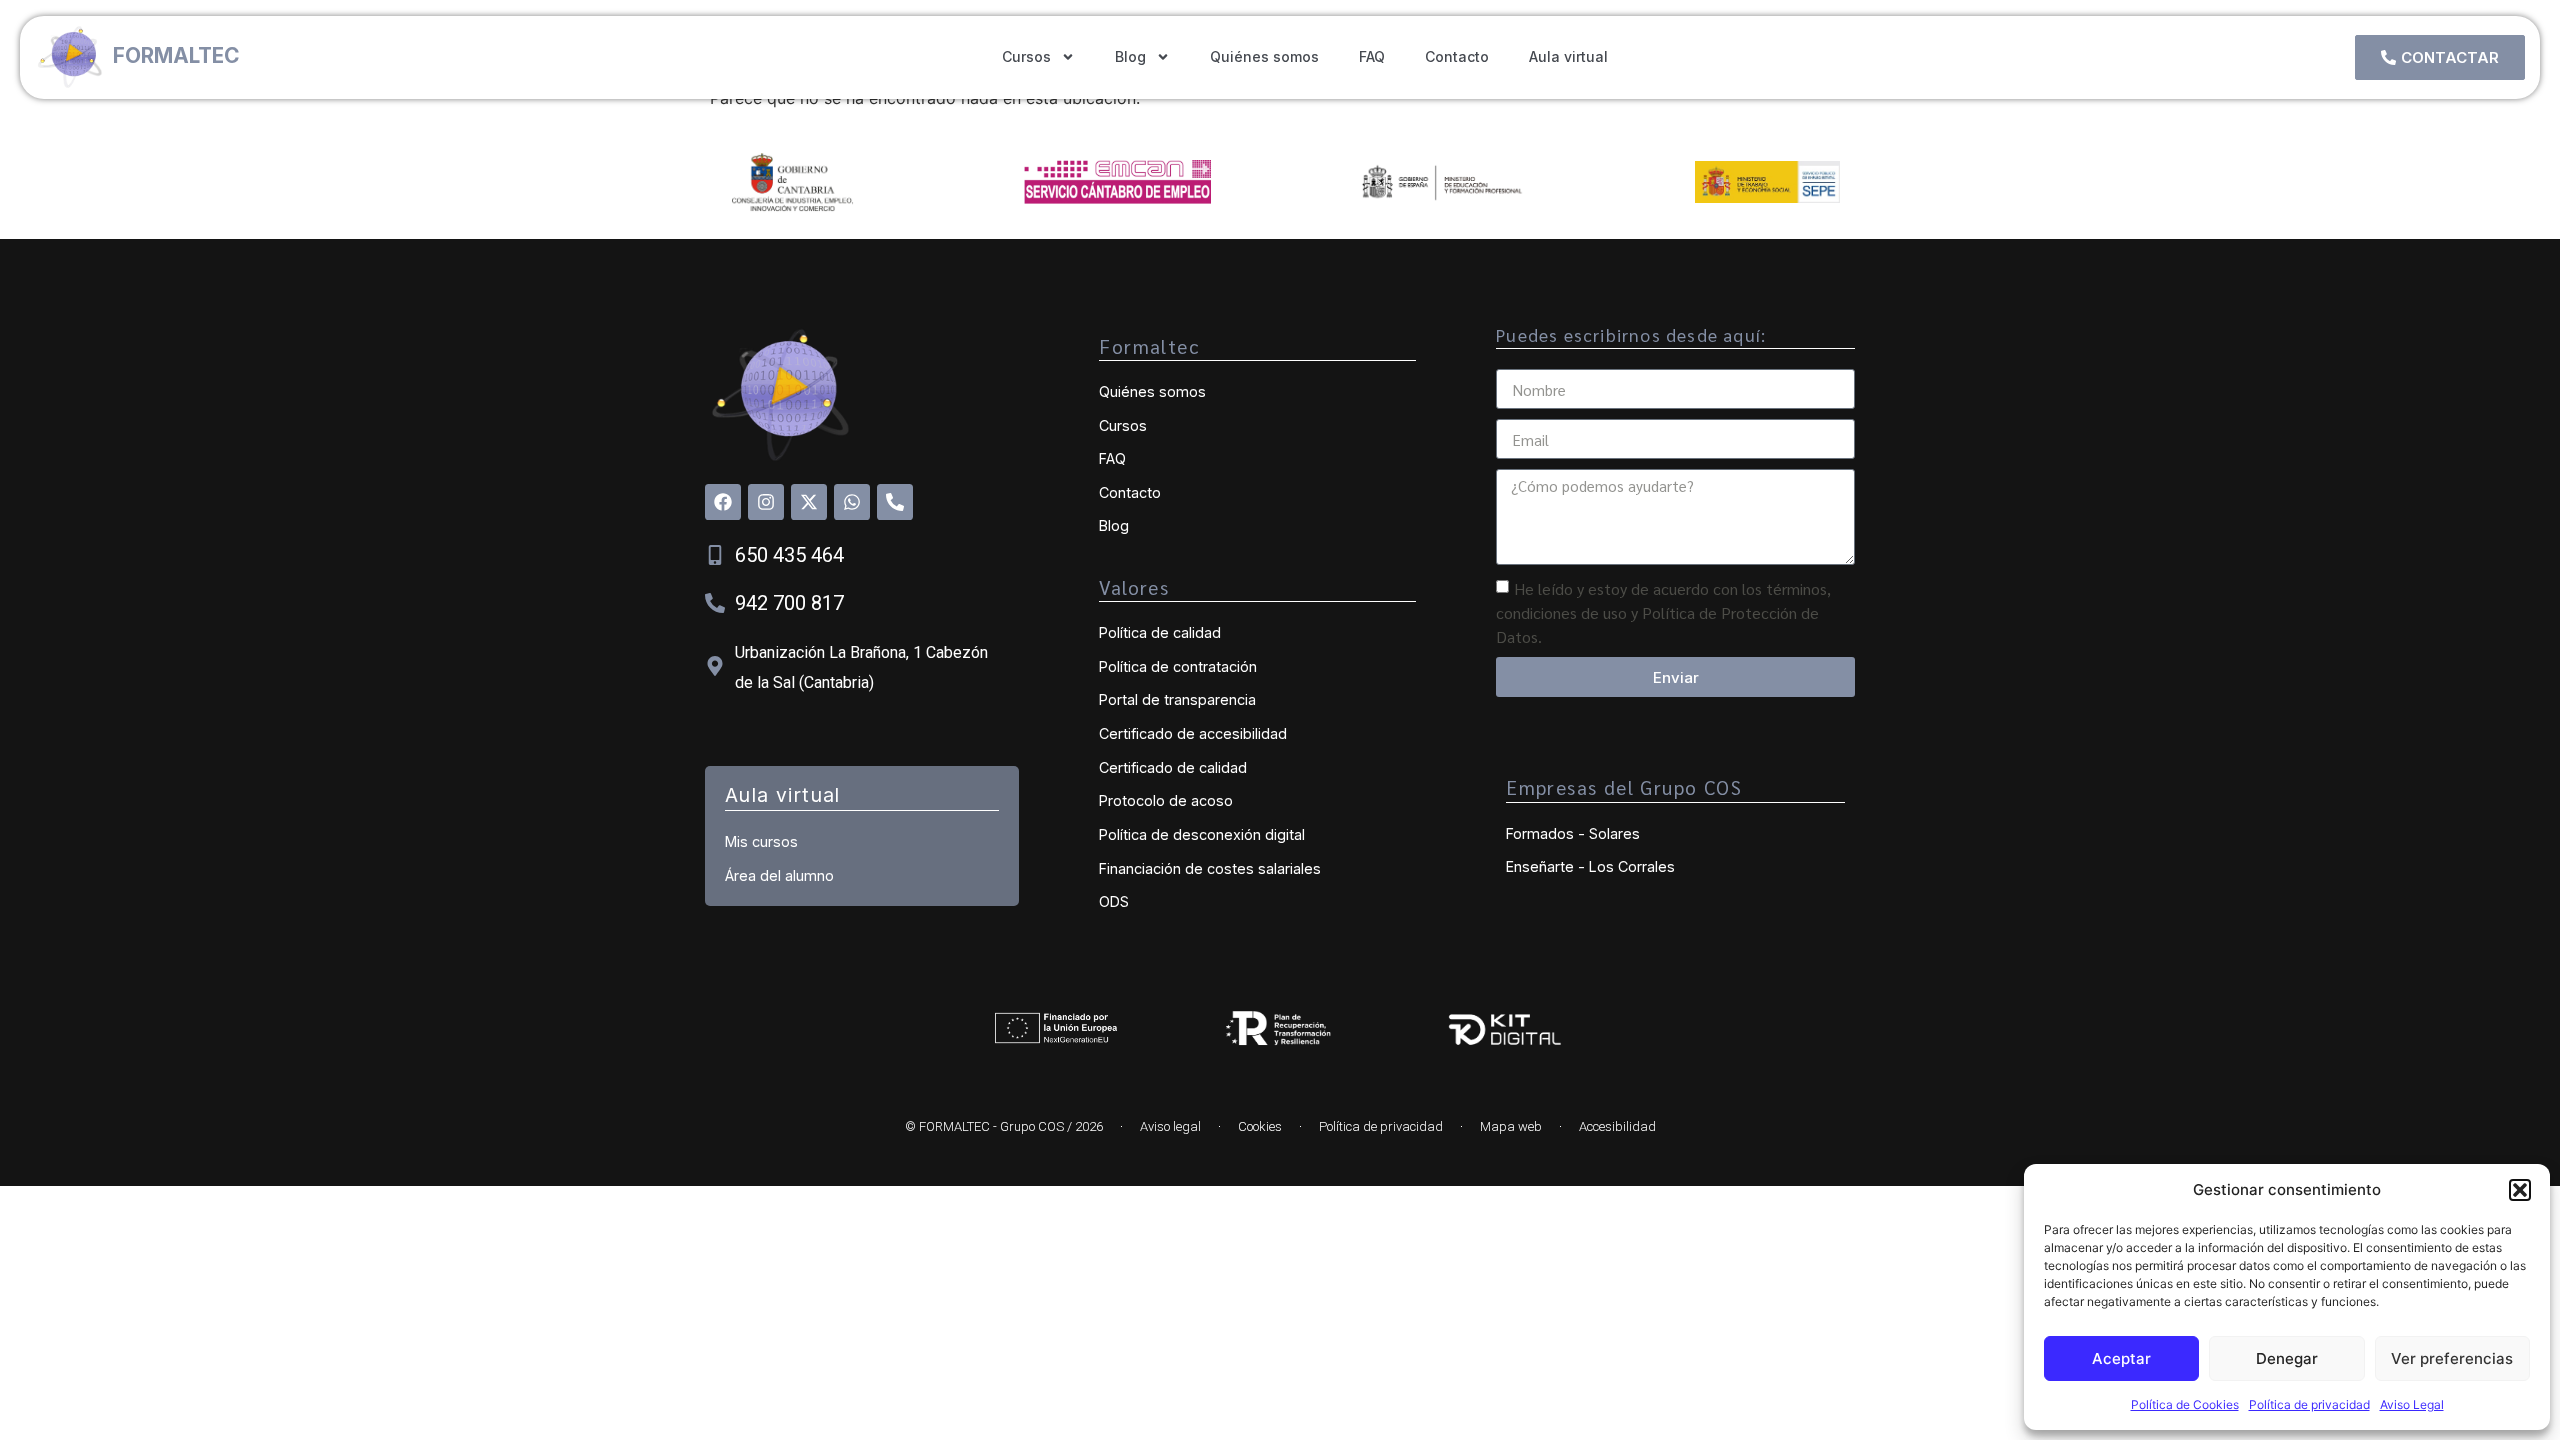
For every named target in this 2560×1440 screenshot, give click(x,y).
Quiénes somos (1264, 56)
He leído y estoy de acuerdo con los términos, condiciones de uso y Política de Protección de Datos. (1663, 612)
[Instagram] (766, 502)
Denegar (2287, 1358)
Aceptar (2121, 1358)
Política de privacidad (2309, 1404)
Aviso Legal (2412, 1404)
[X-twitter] (809, 502)
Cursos (1026, 56)
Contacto (1457, 56)
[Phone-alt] (895, 502)
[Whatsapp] (852, 502)
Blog (1130, 56)
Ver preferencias (2452, 1358)
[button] (2520, 1190)
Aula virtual (1568, 56)
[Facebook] (723, 502)
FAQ (1372, 56)
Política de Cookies (2185, 1404)
